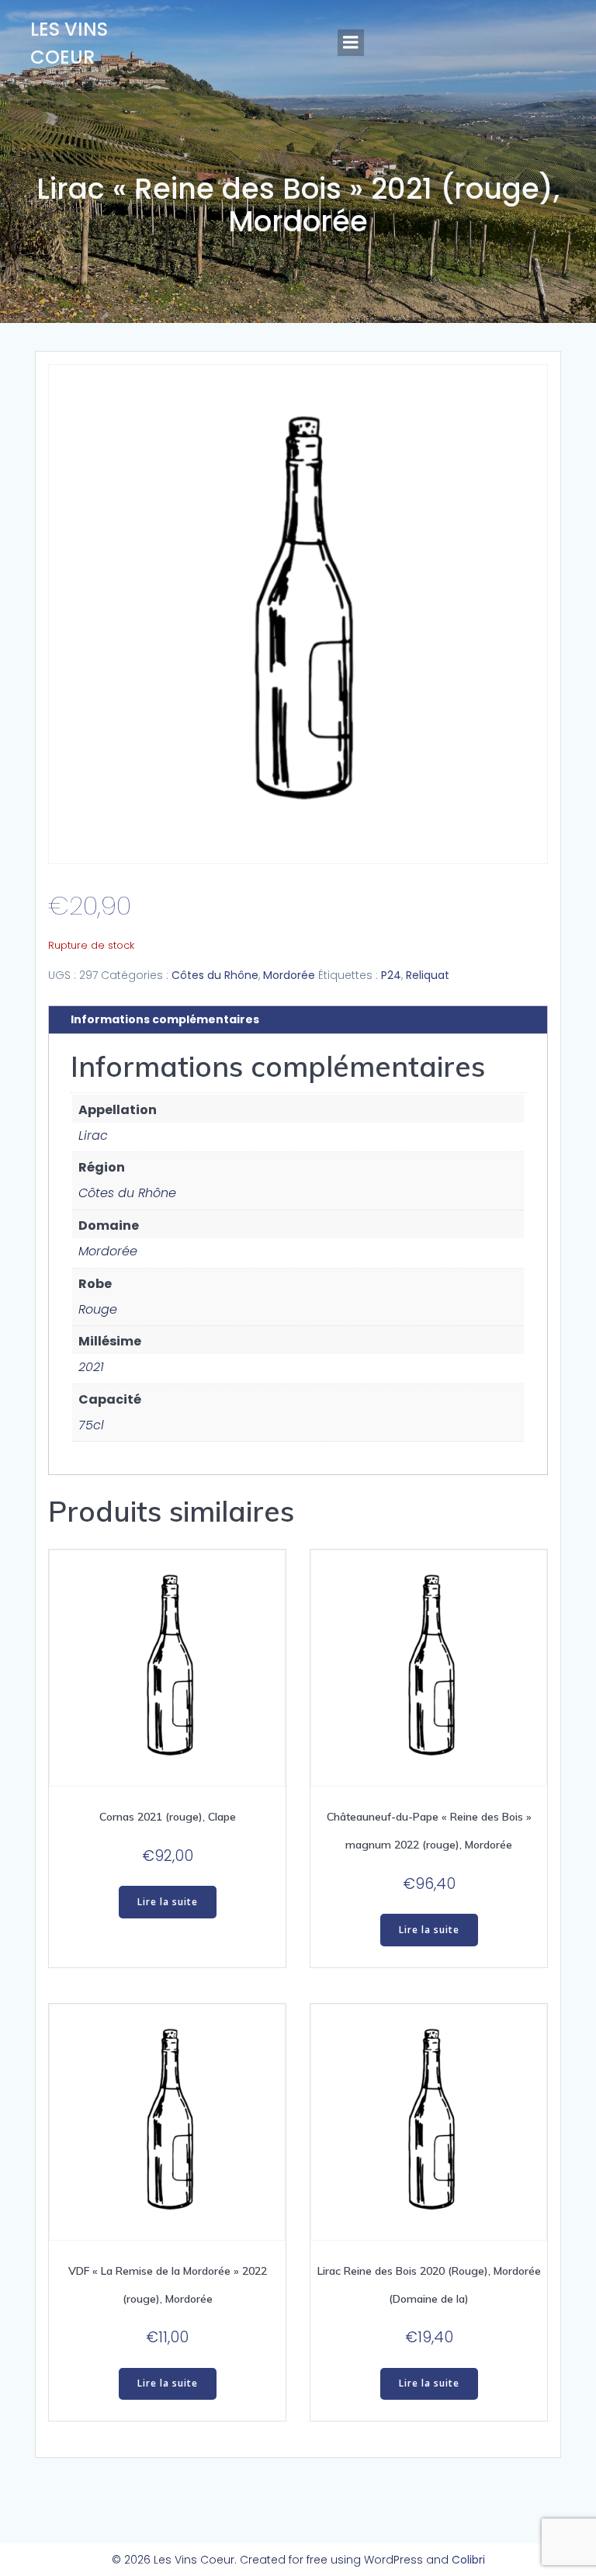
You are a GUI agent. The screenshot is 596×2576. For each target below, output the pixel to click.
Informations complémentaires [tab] (165, 1019)
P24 (391, 975)
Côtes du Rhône (215, 975)
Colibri (468, 2560)
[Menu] (351, 43)
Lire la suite (168, 1902)
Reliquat (428, 975)
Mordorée (289, 975)
